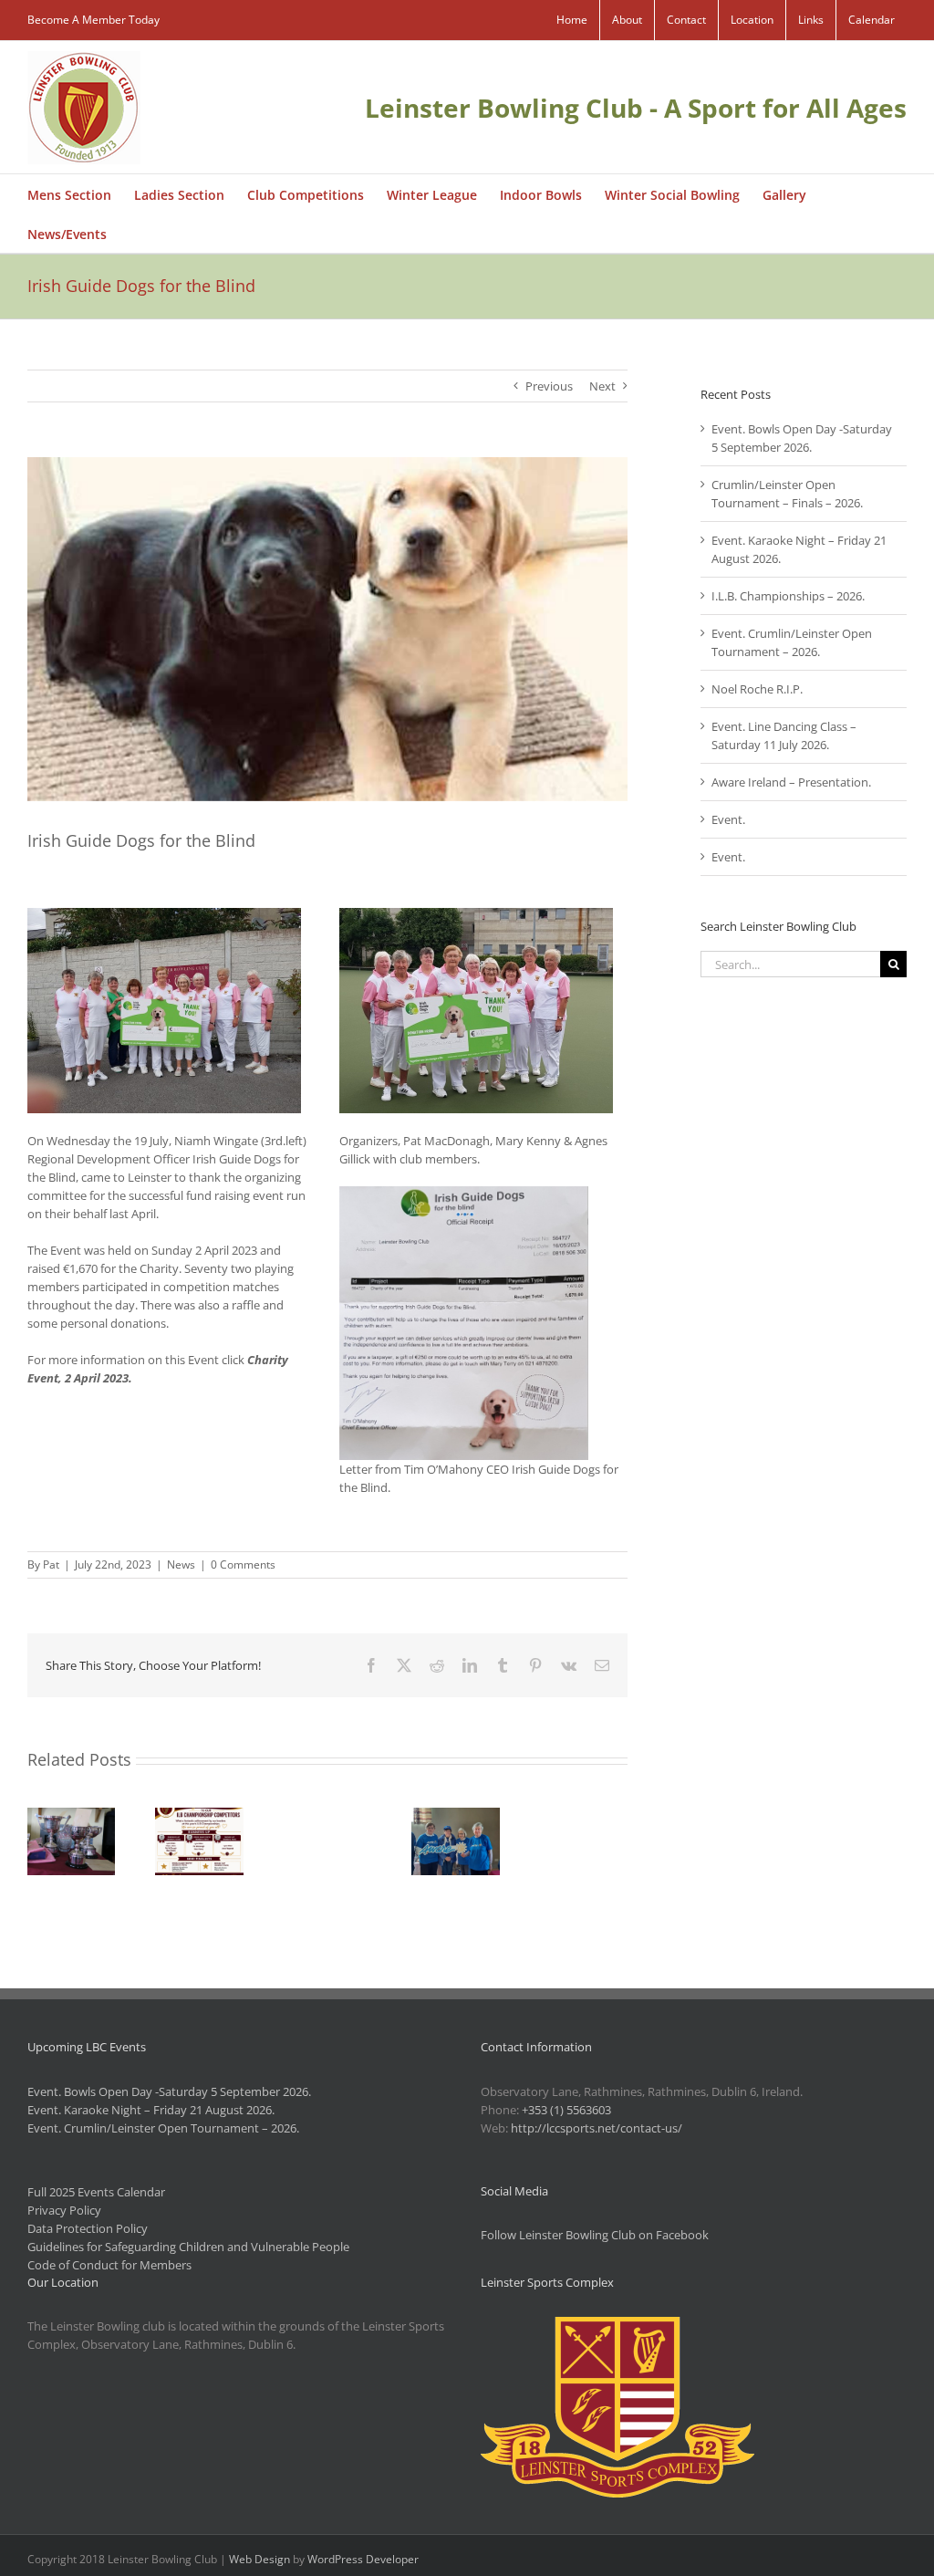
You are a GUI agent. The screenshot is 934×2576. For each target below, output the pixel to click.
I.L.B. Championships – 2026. (788, 596)
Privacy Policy (64, 2210)
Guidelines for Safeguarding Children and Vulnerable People (188, 2247)
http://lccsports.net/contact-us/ (597, 2128)
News (181, 1564)
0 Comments (243, 1564)
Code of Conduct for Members (109, 2265)
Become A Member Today (93, 20)
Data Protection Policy (88, 2228)
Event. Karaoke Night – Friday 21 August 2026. (151, 2110)
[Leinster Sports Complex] (617, 2326)
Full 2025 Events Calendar (96, 2192)
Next (602, 386)
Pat (51, 1564)
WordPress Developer (363, 2559)
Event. (728, 819)
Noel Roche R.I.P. (757, 689)
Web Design (259, 2559)
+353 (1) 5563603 (566, 2110)
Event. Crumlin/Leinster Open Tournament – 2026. (163, 2128)
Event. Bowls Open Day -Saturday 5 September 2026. (169, 2091)
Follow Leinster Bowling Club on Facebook (595, 2235)
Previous (549, 386)
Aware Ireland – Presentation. (791, 782)
